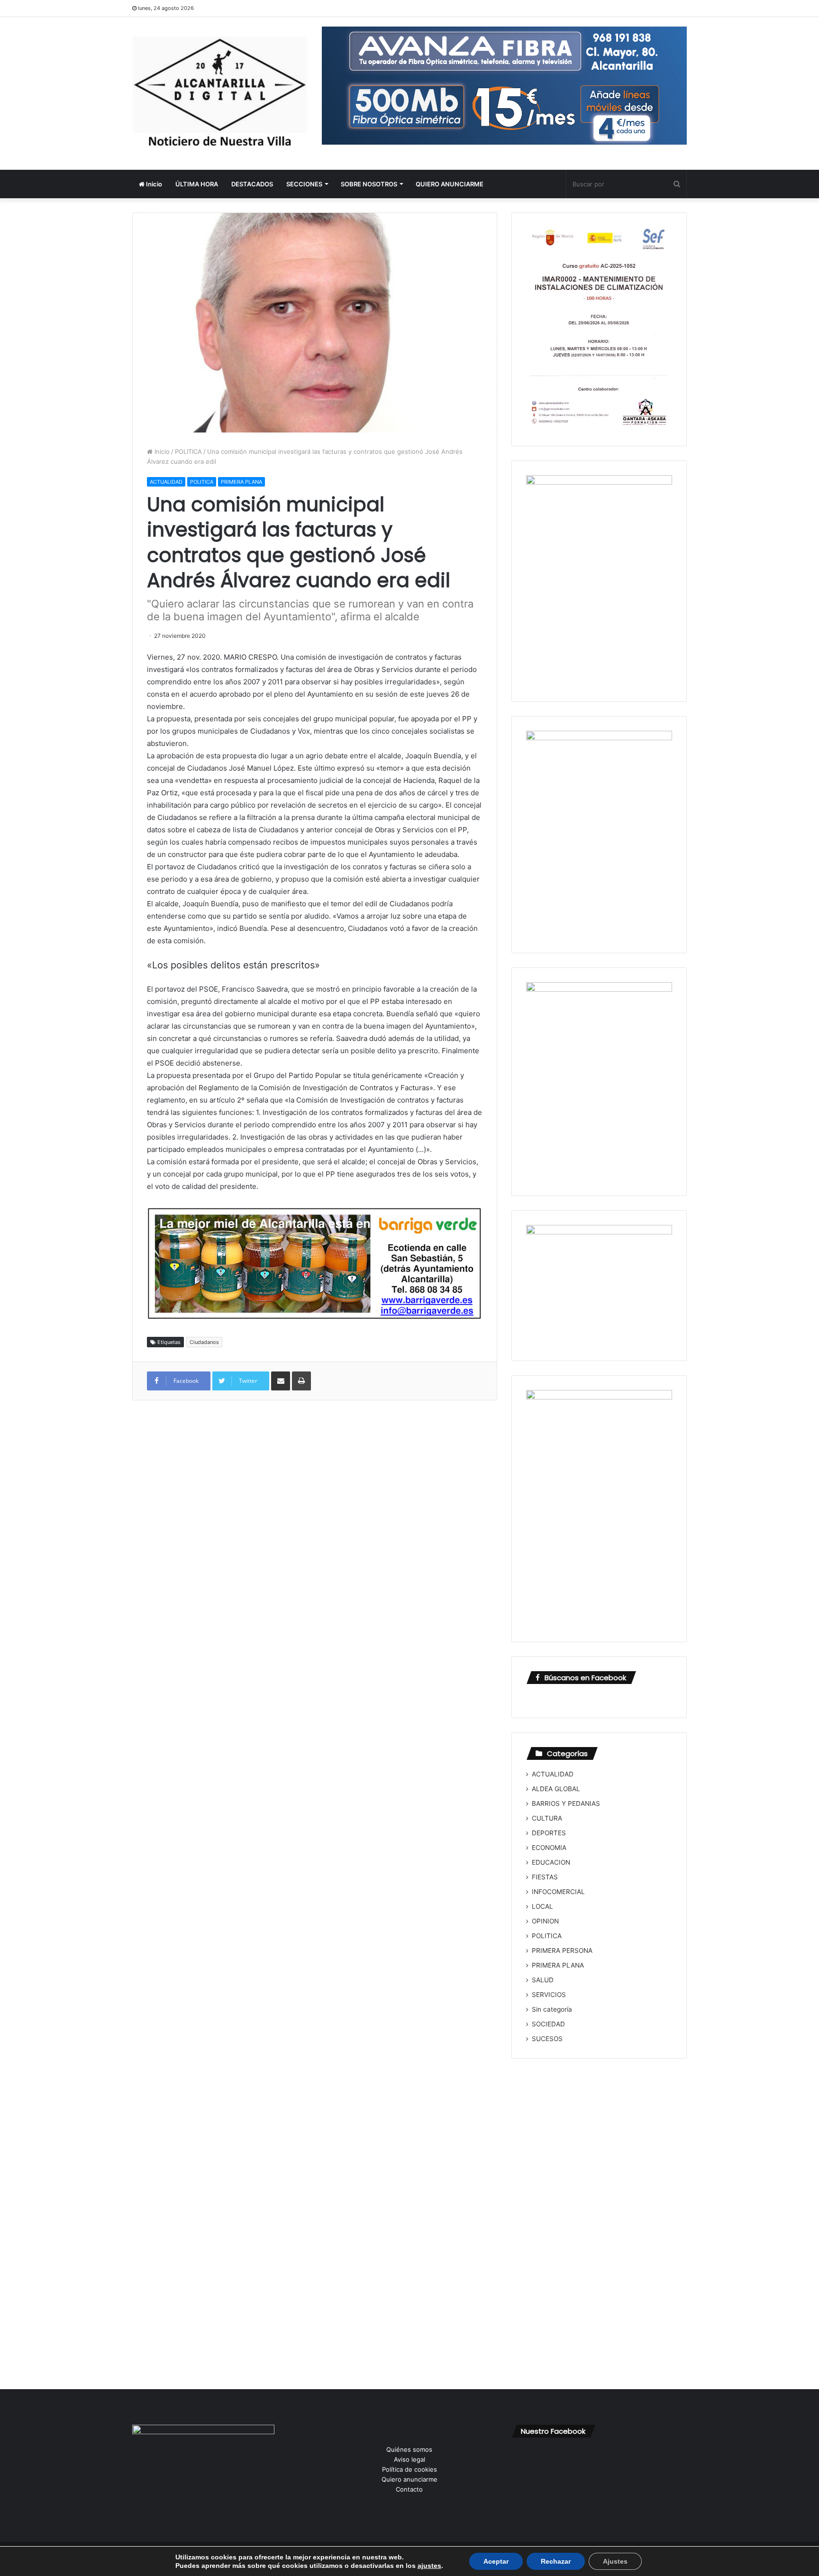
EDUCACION (551, 1862)
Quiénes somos (409, 2449)
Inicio (153, 184)
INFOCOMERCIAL (558, 1892)
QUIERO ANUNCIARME (450, 184)
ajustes (429, 2566)
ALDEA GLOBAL (556, 1789)
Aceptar (496, 2561)
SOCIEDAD (548, 2024)
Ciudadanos (204, 1342)
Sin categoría (552, 2009)
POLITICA (188, 451)
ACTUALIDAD (166, 482)
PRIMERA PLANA (241, 482)
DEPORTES (549, 1833)
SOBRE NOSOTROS (369, 184)
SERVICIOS (549, 1995)
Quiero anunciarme (409, 2479)
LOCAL (542, 1906)
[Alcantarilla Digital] (220, 93)
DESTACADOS (252, 184)
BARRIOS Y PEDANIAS (566, 1803)
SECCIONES (304, 184)
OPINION (545, 1921)
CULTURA (547, 1818)
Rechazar (556, 2561)
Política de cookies (409, 2469)
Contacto (409, 2489)
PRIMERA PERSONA (562, 1950)
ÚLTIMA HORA (197, 184)
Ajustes (615, 2561)
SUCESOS (547, 2039)
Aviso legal (409, 2459)
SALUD (543, 1980)
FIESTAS (545, 1877)
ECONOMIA (549, 1848)
